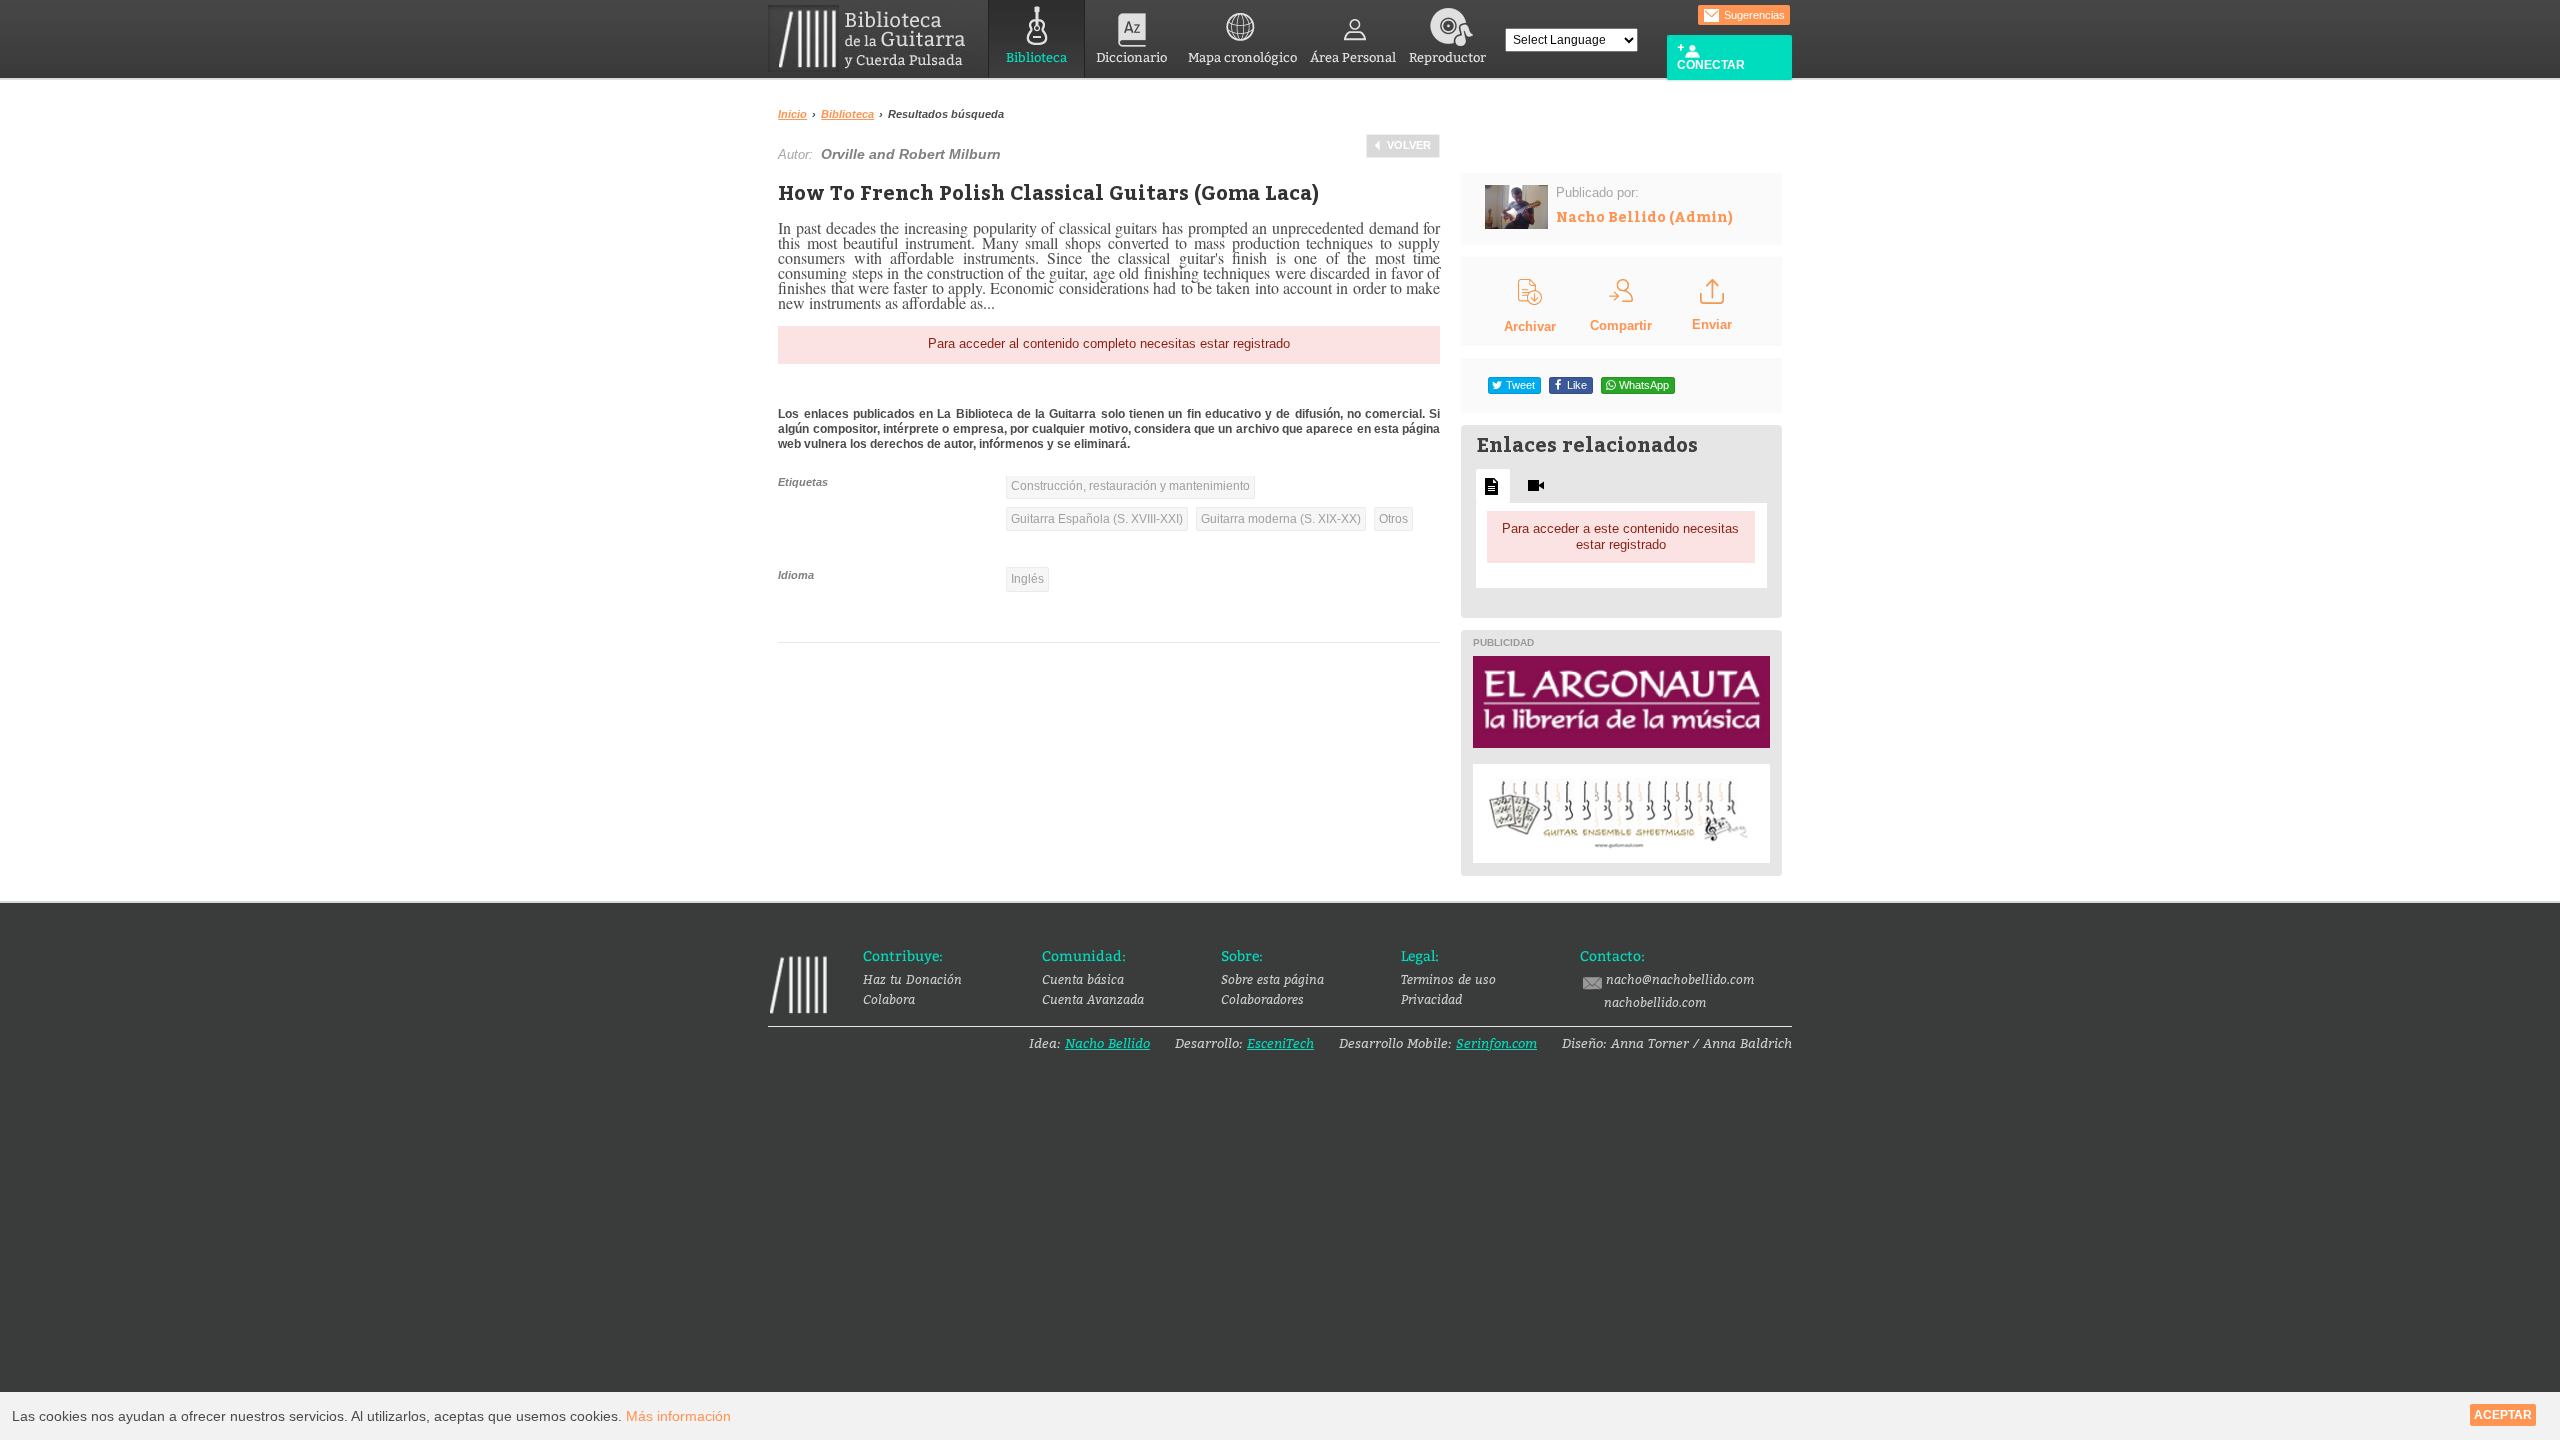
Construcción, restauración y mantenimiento (1130, 486)
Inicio (792, 114)
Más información (678, 1416)
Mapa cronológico (1242, 57)
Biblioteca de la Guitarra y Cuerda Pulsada (874, 38)
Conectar (1711, 65)
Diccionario (1131, 57)
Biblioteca (1036, 57)
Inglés (1027, 579)
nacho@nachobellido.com (1680, 979)
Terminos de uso (1448, 979)
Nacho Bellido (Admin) (1644, 216)
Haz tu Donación (912, 979)
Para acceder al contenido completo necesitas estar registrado (1109, 343)
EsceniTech (1280, 1043)
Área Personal (1353, 57)
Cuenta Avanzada (1093, 999)
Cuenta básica (1083, 979)
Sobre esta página (1272, 979)
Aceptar (2503, 1415)
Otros (1393, 519)
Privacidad (1431, 999)
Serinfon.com (1496, 1043)
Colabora (889, 999)
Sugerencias (1753, 15)
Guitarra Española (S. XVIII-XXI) (1097, 519)
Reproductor (1447, 57)
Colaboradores (1262, 999)
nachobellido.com (1655, 1002)
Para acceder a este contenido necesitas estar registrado (1620, 536)
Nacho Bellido (1107, 1043)
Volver (1409, 145)
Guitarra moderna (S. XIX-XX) (1281, 519)
